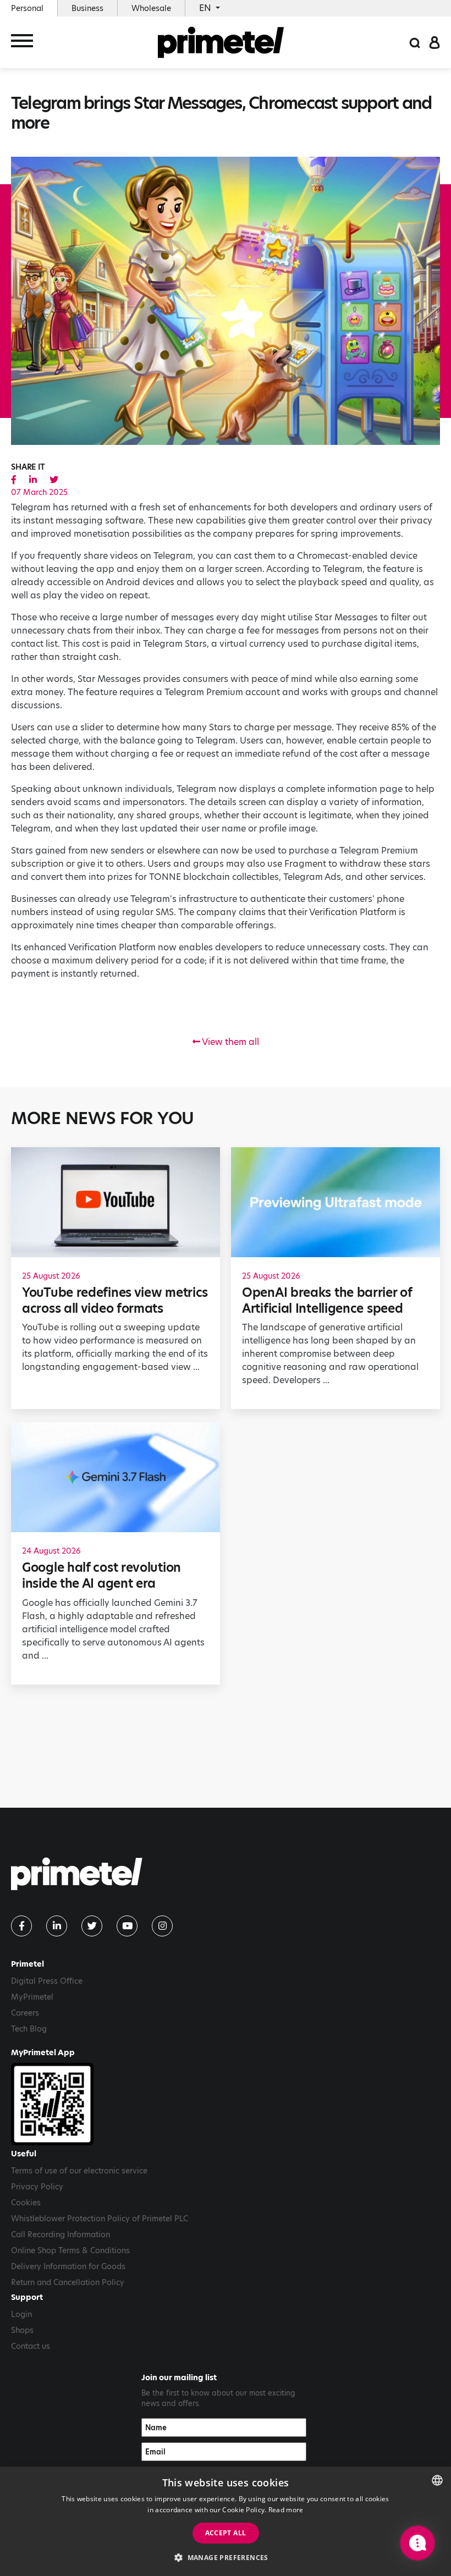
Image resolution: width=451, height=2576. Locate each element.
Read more (286, 2510)
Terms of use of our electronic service (79, 2171)
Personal (27, 8)
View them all (230, 1042)
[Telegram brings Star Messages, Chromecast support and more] (14, 480)
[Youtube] (127, 1926)
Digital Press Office (47, 1981)
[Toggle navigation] (22, 43)
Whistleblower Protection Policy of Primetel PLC (100, 2219)
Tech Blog (29, 2029)
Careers (25, 2013)
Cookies (26, 2203)
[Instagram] (162, 1926)
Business (87, 8)
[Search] (415, 42)
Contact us (31, 2346)
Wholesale (151, 8)
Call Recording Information (61, 2234)
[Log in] (435, 42)
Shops (22, 2330)
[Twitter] (92, 1926)
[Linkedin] (57, 1926)
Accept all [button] (226, 2533)
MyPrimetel (32, 1997)
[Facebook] (21, 1926)
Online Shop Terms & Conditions (70, 2250)
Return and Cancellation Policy (68, 2282)
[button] (226, 2557)
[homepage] (221, 42)
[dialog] (226, 2521)
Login (21, 2314)
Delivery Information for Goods (68, 2266)
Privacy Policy (37, 2187)
